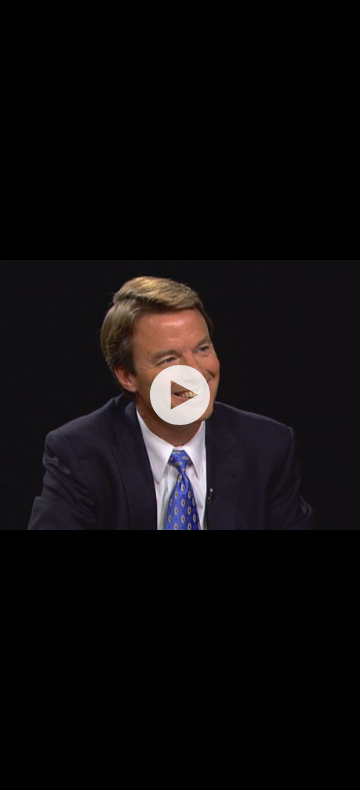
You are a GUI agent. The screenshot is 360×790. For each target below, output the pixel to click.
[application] (180, 395)
